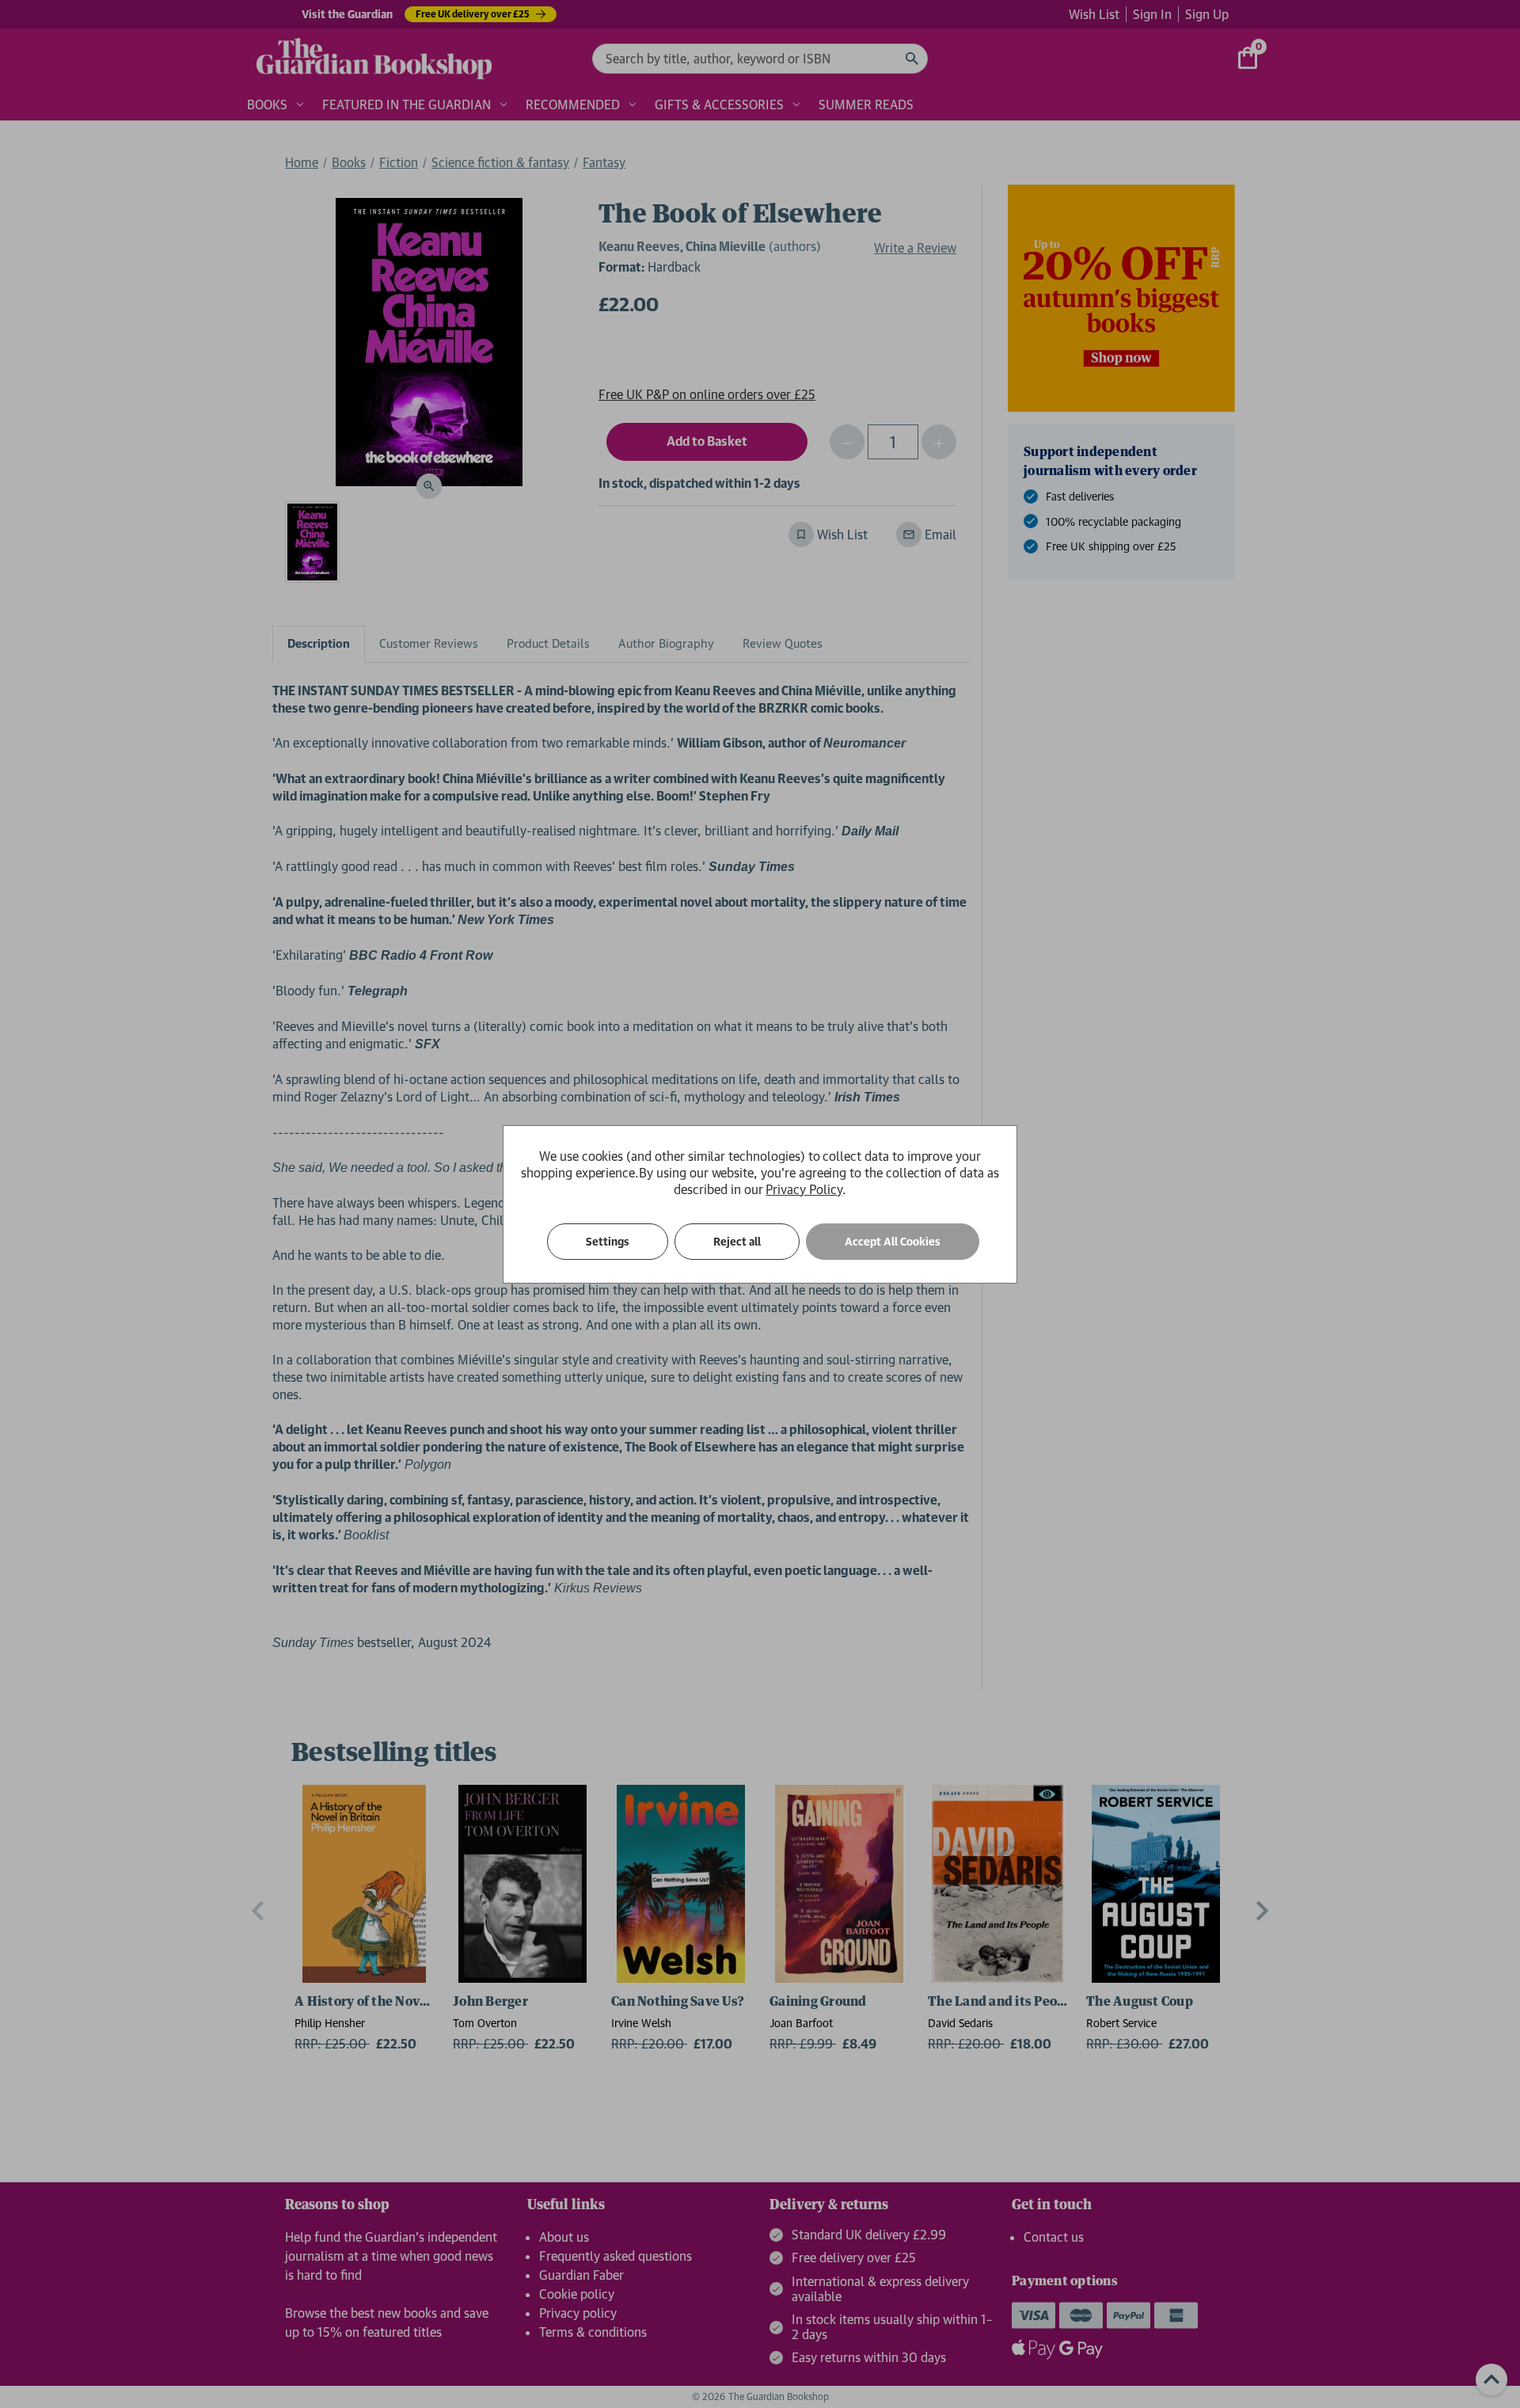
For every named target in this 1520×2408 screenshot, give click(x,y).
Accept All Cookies (893, 1242)
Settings (608, 1242)
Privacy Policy (804, 1189)
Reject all (737, 1242)
